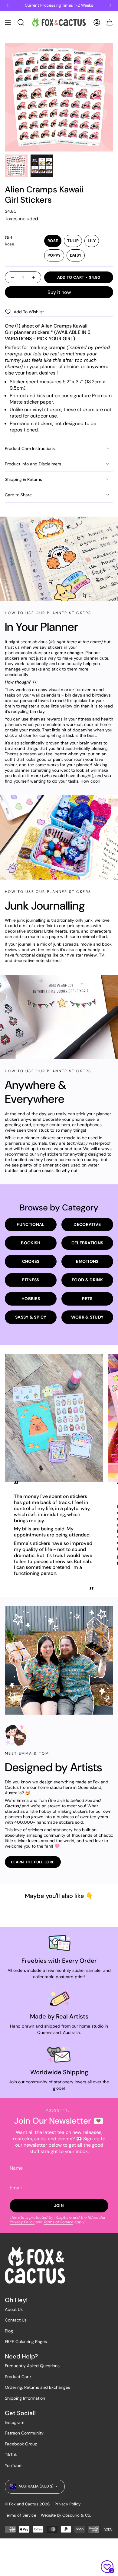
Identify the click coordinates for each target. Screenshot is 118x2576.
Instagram (15, 2422)
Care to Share (18, 495)
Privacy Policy (22, 2222)
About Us (14, 2309)
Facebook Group (21, 2444)
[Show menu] (8, 22)
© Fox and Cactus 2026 (27, 2504)
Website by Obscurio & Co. (66, 2515)
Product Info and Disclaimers (33, 464)
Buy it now (59, 292)
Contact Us (16, 2320)
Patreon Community (24, 2433)
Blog (9, 2331)
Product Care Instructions (30, 448)
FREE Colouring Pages (26, 2341)
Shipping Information (25, 2398)
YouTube (13, 2465)
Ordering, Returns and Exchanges (38, 2387)
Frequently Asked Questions (32, 2366)
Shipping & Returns (23, 479)
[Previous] (8, 5)
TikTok (11, 2455)
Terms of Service (58, 2222)
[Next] (110, 5)
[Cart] (110, 22)
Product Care (18, 2377)
